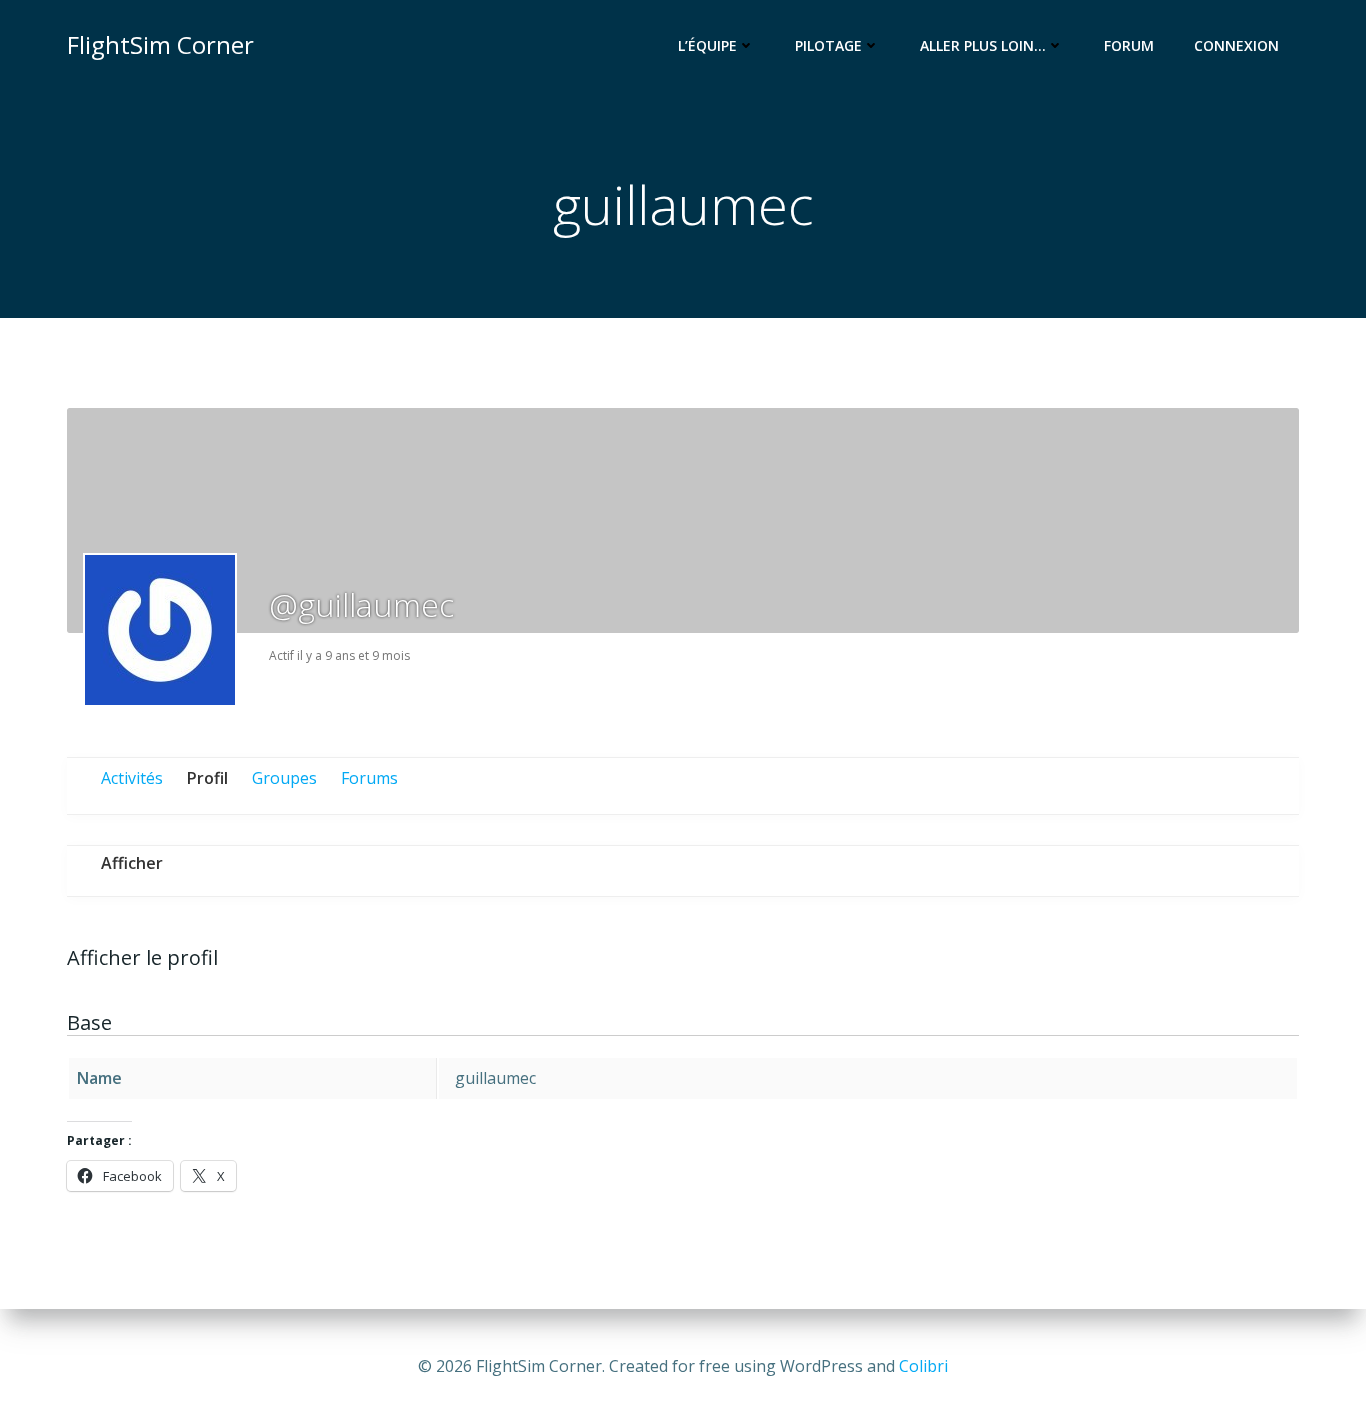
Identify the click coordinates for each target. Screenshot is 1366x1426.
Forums (369, 778)
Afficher (132, 863)
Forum (1129, 45)
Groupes (284, 778)
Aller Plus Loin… (983, 45)
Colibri (923, 1366)
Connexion (1236, 45)
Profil (207, 778)
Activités (132, 778)
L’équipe (707, 45)
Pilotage (828, 45)
